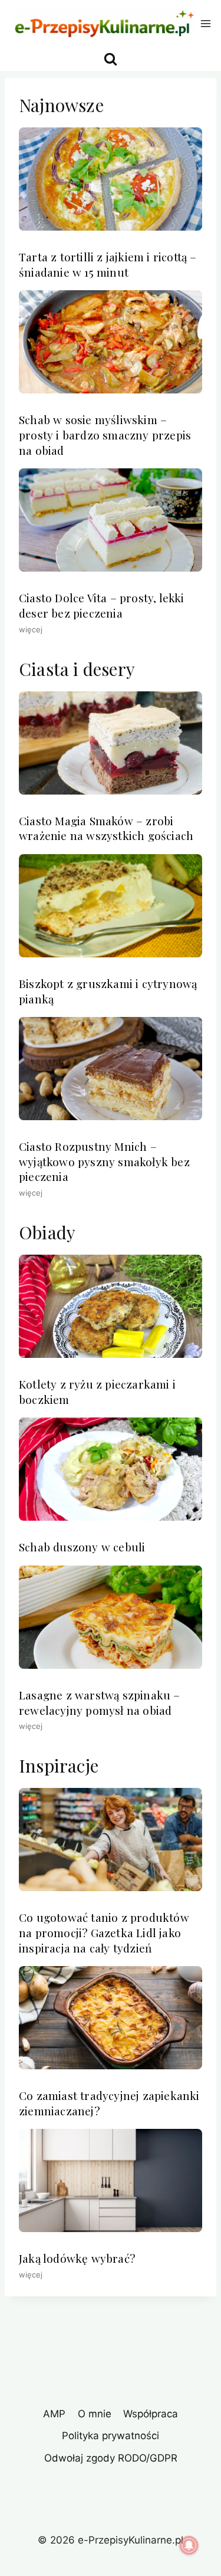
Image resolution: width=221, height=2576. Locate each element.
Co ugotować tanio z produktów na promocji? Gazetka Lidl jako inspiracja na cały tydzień (104, 1932)
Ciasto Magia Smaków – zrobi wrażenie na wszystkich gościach (106, 828)
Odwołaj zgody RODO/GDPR (111, 2458)
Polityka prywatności (111, 2436)
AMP (54, 2414)
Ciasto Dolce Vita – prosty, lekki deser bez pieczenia (102, 605)
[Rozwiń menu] (206, 23)
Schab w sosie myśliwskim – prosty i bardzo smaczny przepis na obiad (105, 434)
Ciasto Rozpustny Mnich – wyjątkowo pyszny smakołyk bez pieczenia (104, 1161)
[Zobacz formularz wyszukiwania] (111, 59)
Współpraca (151, 2414)
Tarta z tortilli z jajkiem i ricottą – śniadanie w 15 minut (108, 264)
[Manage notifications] (189, 2545)
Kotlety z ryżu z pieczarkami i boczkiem (97, 1392)
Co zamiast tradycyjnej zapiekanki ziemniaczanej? (109, 2103)
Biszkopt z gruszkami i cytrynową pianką (108, 991)
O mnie (95, 2414)
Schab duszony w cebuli (82, 1547)
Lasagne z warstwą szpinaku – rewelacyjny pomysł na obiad (100, 1702)
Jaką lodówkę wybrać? (77, 2258)
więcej (31, 629)
